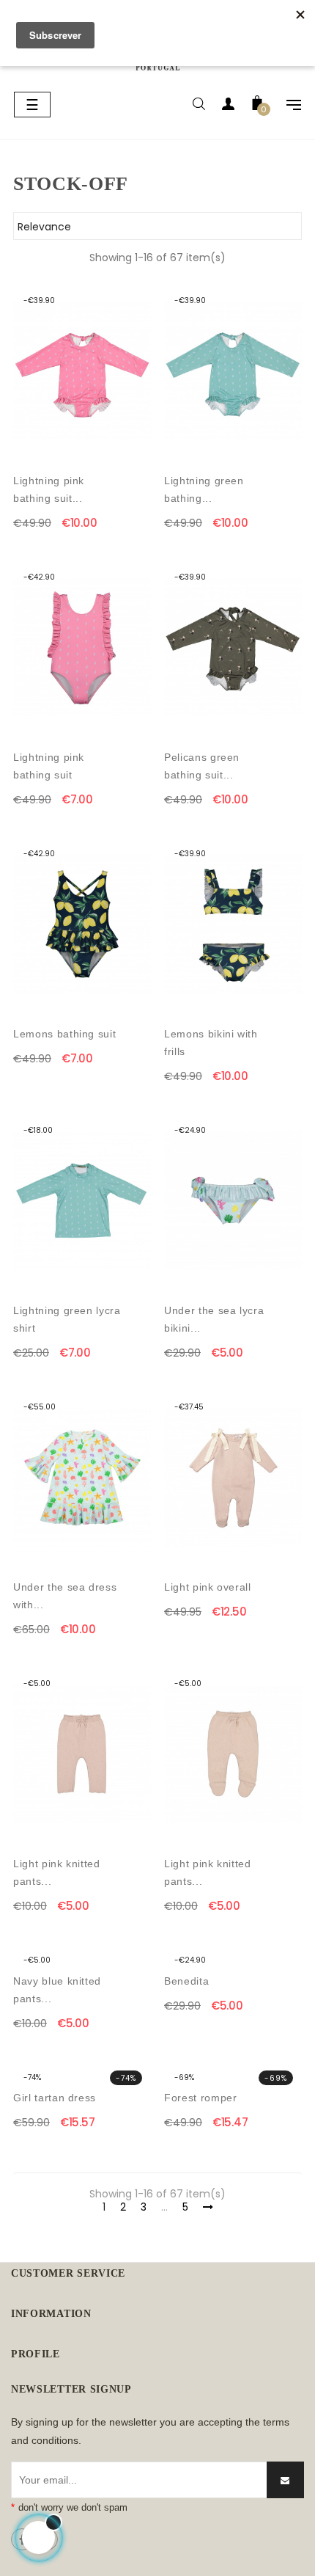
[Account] (228, 106)
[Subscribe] (285, 2480)
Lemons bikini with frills (211, 1043)
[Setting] (286, 106)
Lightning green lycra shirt (67, 1319)
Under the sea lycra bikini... (214, 1319)
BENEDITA (186, 1981)
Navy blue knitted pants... (57, 1990)
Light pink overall (208, 1587)
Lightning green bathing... (204, 489)
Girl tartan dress (55, 2098)
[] (142, 523)
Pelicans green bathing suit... (202, 766)
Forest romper (200, 2098)
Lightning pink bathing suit (49, 766)
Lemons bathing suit (64, 1034)
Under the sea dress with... (65, 1596)
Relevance (155, 227)
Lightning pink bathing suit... (49, 489)
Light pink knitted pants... (57, 1872)
